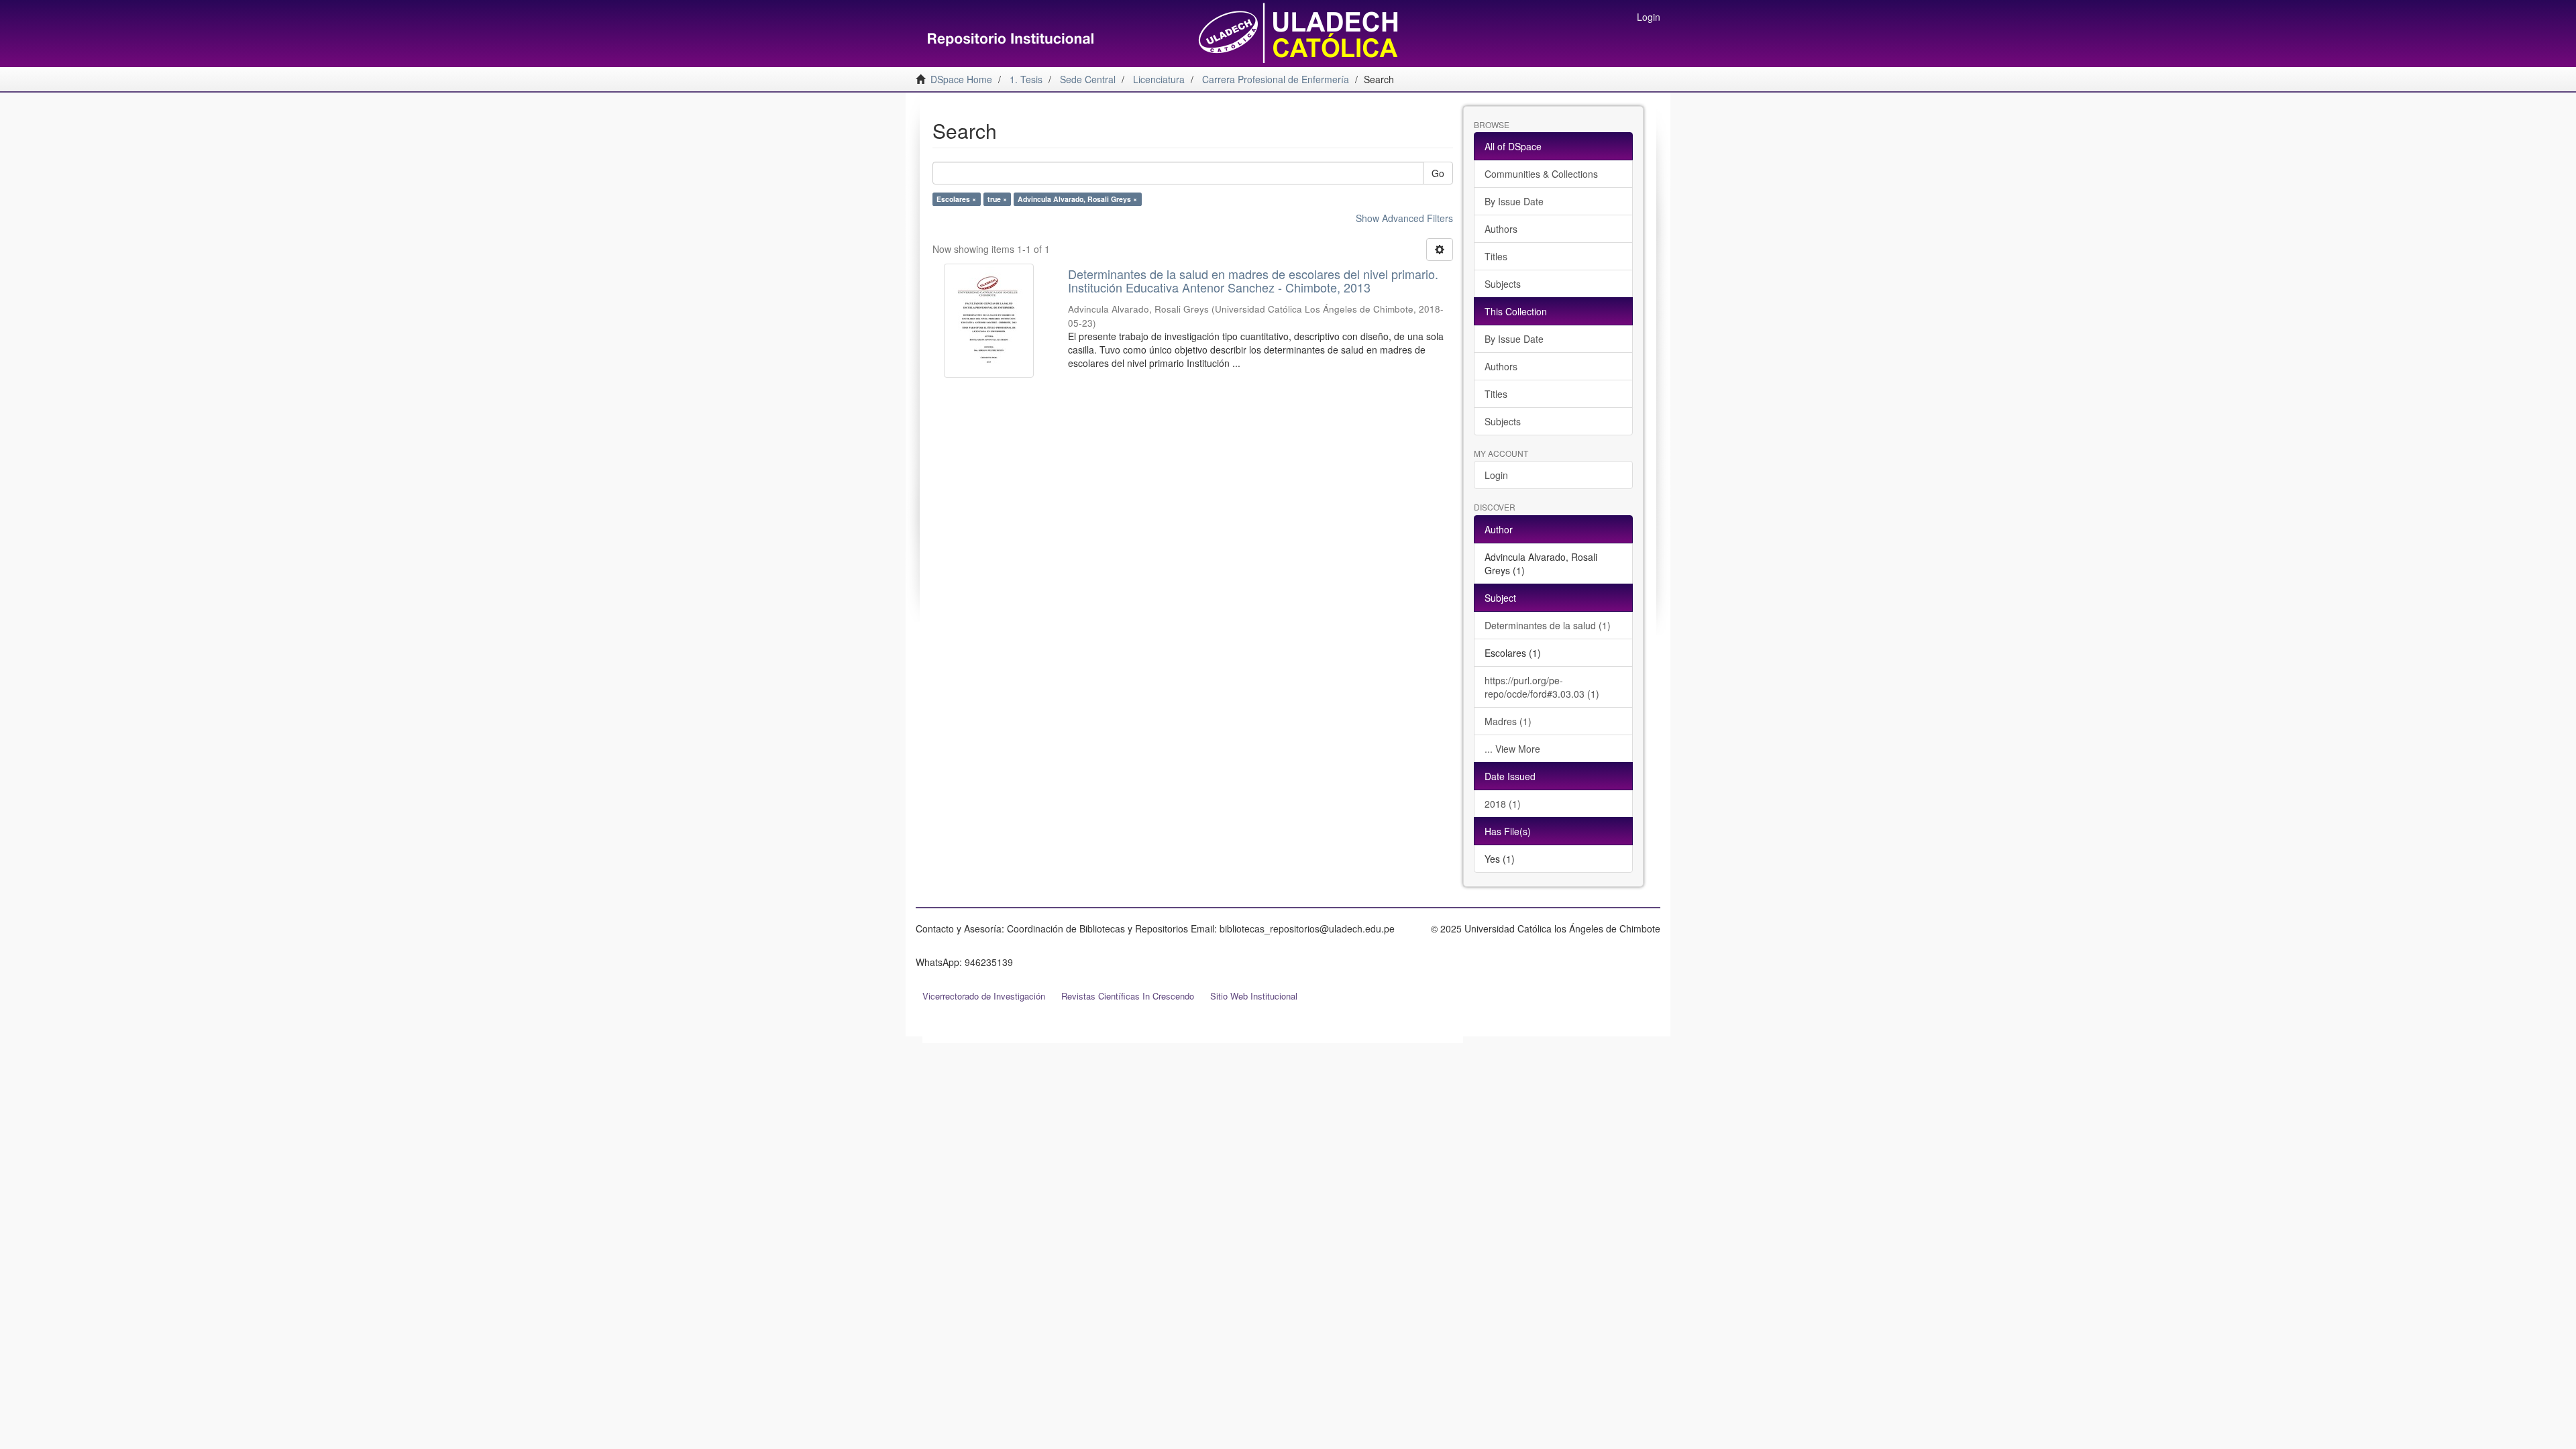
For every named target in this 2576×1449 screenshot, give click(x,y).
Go (1438, 173)
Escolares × (956, 199)
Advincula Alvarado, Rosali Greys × (1077, 199)
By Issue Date (1514, 201)
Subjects (1503, 284)
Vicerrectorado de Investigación (984, 996)
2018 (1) (1503, 804)
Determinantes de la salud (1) (1548, 625)
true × (997, 199)
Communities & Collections (1541, 174)
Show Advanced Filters (1404, 218)
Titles (1496, 256)
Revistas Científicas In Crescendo (1128, 996)
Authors (1501, 229)
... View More (1512, 749)
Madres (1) (1508, 721)
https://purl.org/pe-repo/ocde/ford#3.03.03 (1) (1542, 687)
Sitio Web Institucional (1254, 996)
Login (1496, 475)
